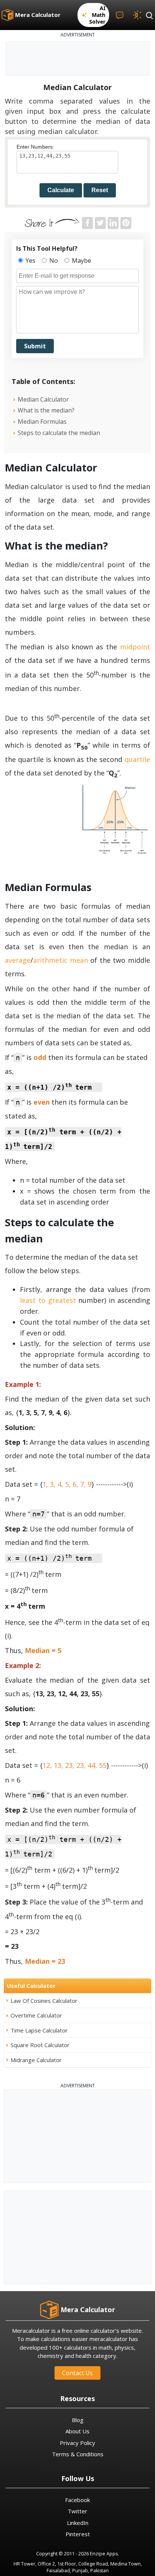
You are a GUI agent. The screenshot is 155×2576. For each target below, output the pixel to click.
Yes (30, 260)
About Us (77, 2431)
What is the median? (46, 410)
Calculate (61, 190)
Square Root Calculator (40, 2045)
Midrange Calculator (36, 2060)
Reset (100, 190)
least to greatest (48, 1300)
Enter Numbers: (35, 147)
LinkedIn (78, 2523)
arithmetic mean (61, 960)
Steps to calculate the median (59, 433)
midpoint (135, 647)
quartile (137, 759)
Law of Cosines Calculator (44, 2001)
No (53, 260)
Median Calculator (43, 399)
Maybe (81, 260)
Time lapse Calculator (39, 2030)
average (18, 960)
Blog (78, 2420)
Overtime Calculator (36, 2015)
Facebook (77, 2500)
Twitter (77, 2511)
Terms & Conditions (78, 2454)
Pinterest (78, 2534)
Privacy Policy (77, 2443)
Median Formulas (42, 422)
